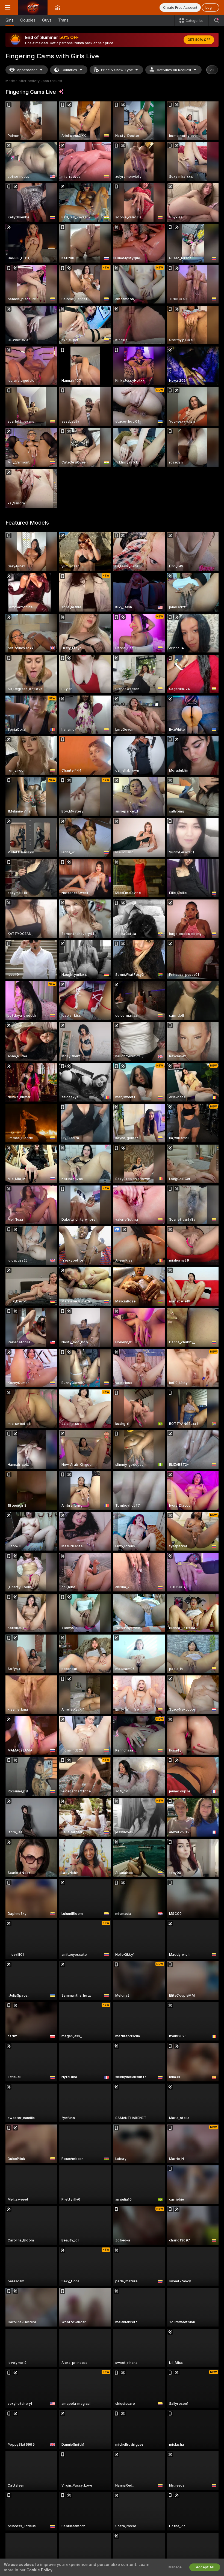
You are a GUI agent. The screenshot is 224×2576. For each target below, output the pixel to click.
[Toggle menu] (8, 7)
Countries (69, 70)
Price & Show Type (117, 70)
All (212, 70)
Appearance (27, 70)
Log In (210, 7)
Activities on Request (174, 70)
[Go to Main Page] (33, 7)
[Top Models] (58, 7)
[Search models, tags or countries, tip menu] (216, 20)
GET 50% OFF (199, 40)
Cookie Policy (39, 2570)
